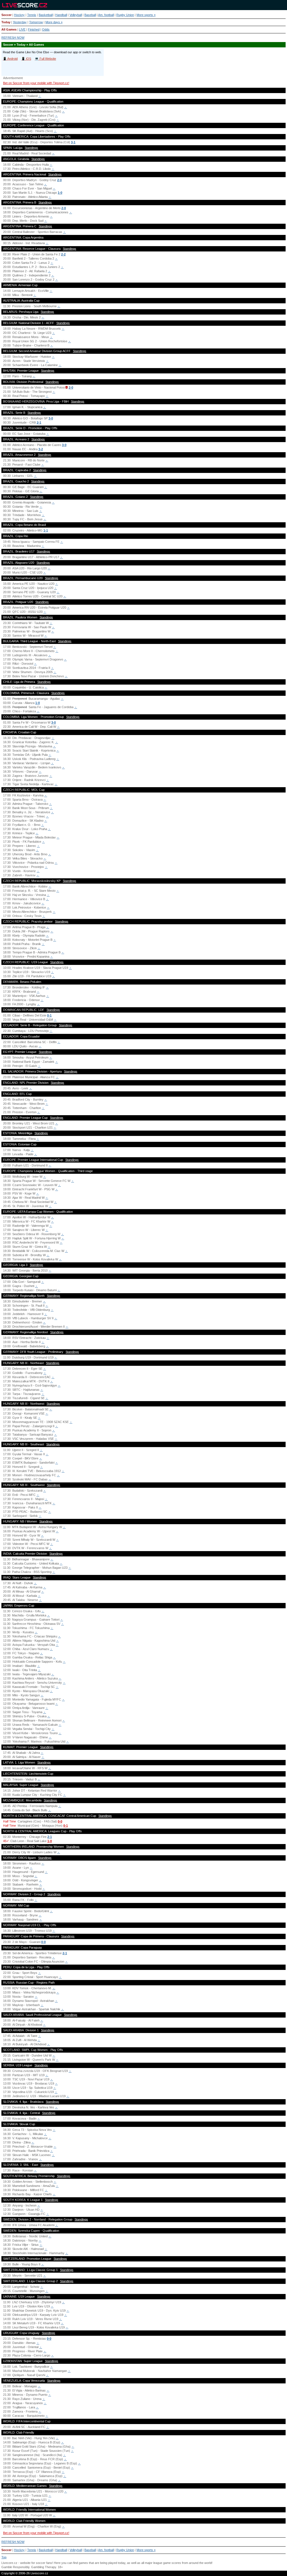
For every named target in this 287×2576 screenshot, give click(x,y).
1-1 (46, 530)
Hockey (19, 15)
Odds (46, 29)
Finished (34, 29)
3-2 (41, 449)
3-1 (73, 142)
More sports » (146, 15)
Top (4, 2557)
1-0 (60, 193)
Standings (31, 148)
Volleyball (76, 15)
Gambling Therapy (44, 2567)
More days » (54, 22)
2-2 (63, 254)
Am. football (106, 15)
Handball (61, 15)
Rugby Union (125, 15)
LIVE (22, 29)
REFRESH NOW (13, 38)
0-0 (60, 1821)
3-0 (51, 418)
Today (6, 22)
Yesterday (20, 22)
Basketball (46, 15)
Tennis (32, 15)
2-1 (39, 422)
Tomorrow (36, 22)
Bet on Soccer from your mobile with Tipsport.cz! (36, 83)
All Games (9, 29)
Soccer (6, 15)
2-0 (59, 180)
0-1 (49, 1015)
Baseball (90, 15)
